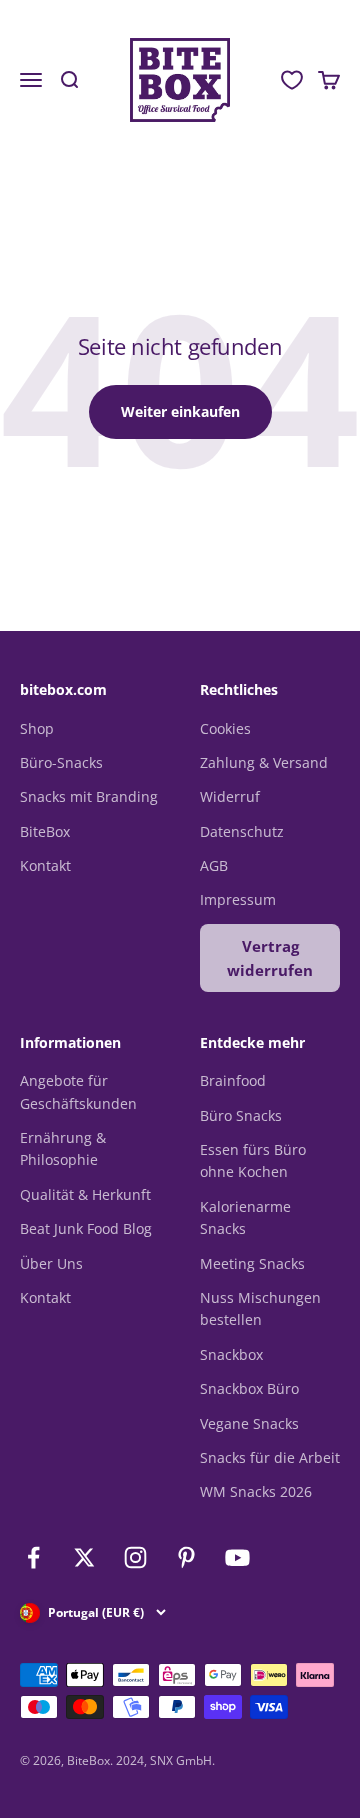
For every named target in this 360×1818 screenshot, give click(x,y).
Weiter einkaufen (180, 411)
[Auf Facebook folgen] (33, 1557)
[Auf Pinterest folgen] (186, 1557)
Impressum (238, 899)
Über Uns (51, 1263)
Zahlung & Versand (264, 762)
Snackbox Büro (249, 1388)
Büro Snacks (241, 1115)
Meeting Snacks (252, 1263)
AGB (214, 865)
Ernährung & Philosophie (63, 1148)
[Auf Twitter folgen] (84, 1557)
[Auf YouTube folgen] (237, 1557)
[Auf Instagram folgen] (135, 1557)
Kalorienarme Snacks (245, 1217)
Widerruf (230, 796)
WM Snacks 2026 (256, 1491)
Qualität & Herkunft (85, 1194)
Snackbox (231, 1354)
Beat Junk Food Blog (86, 1228)
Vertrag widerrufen (270, 958)
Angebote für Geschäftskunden (78, 1091)
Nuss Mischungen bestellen (260, 1308)
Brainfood (233, 1080)
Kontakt (45, 865)
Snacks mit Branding (89, 796)
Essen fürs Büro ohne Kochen (253, 1160)
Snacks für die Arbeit (270, 1457)
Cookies (225, 728)
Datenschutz (242, 831)
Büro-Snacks (61, 762)
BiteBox (45, 831)
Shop (37, 728)
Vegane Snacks (249, 1423)
